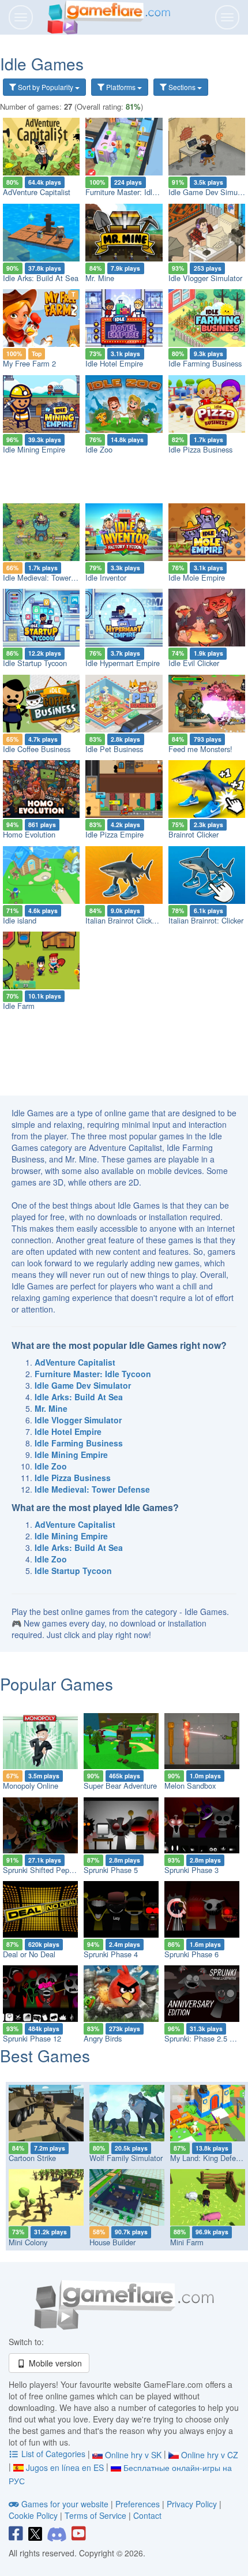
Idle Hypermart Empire (123, 663)
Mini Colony (28, 2242)
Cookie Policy (33, 2515)
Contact (147, 2515)
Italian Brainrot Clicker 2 (125, 920)
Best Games (45, 2055)
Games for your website (65, 2504)
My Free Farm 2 (29, 363)
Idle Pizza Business (200, 449)
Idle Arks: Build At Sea (41, 278)
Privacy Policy (192, 2504)
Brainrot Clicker (193, 834)
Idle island (20, 920)
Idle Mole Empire (197, 577)
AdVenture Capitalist (37, 192)
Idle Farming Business (205, 363)
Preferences (139, 2504)
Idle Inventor (106, 577)
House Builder (112, 2242)
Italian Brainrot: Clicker (206, 920)
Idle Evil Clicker (194, 663)
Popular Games (57, 1684)
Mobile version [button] (54, 2363)
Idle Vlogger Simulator (205, 278)
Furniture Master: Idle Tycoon (134, 192)
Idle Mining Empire (34, 449)
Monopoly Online (31, 1786)
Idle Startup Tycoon (35, 663)
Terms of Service (95, 2515)
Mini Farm (187, 2242)
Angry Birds (103, 2038)
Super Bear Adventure (120, 1786)
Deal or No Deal (29, 1954)
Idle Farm (19, 1006)
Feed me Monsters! (200, 749)
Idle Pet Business (114, 749)
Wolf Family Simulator (126, 2158)
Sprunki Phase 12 (32, 2038)
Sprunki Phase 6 (191, 1954)
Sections (182, 87)
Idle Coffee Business (37, 749)
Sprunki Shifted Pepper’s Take (53, 1870)
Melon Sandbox (190, 1786)
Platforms (121, 87)
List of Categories (53, 2454)
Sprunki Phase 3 (191, 1870)
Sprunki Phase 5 (111, 1870)
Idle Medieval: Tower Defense (52, 577)
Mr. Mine (100, 278)
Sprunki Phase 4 (111, 1954)
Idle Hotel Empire (114, 363)
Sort (45, 87)
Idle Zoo (99, 449)
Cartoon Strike (32, 2158)
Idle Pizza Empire (114, 834)
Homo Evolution (29, 834)
